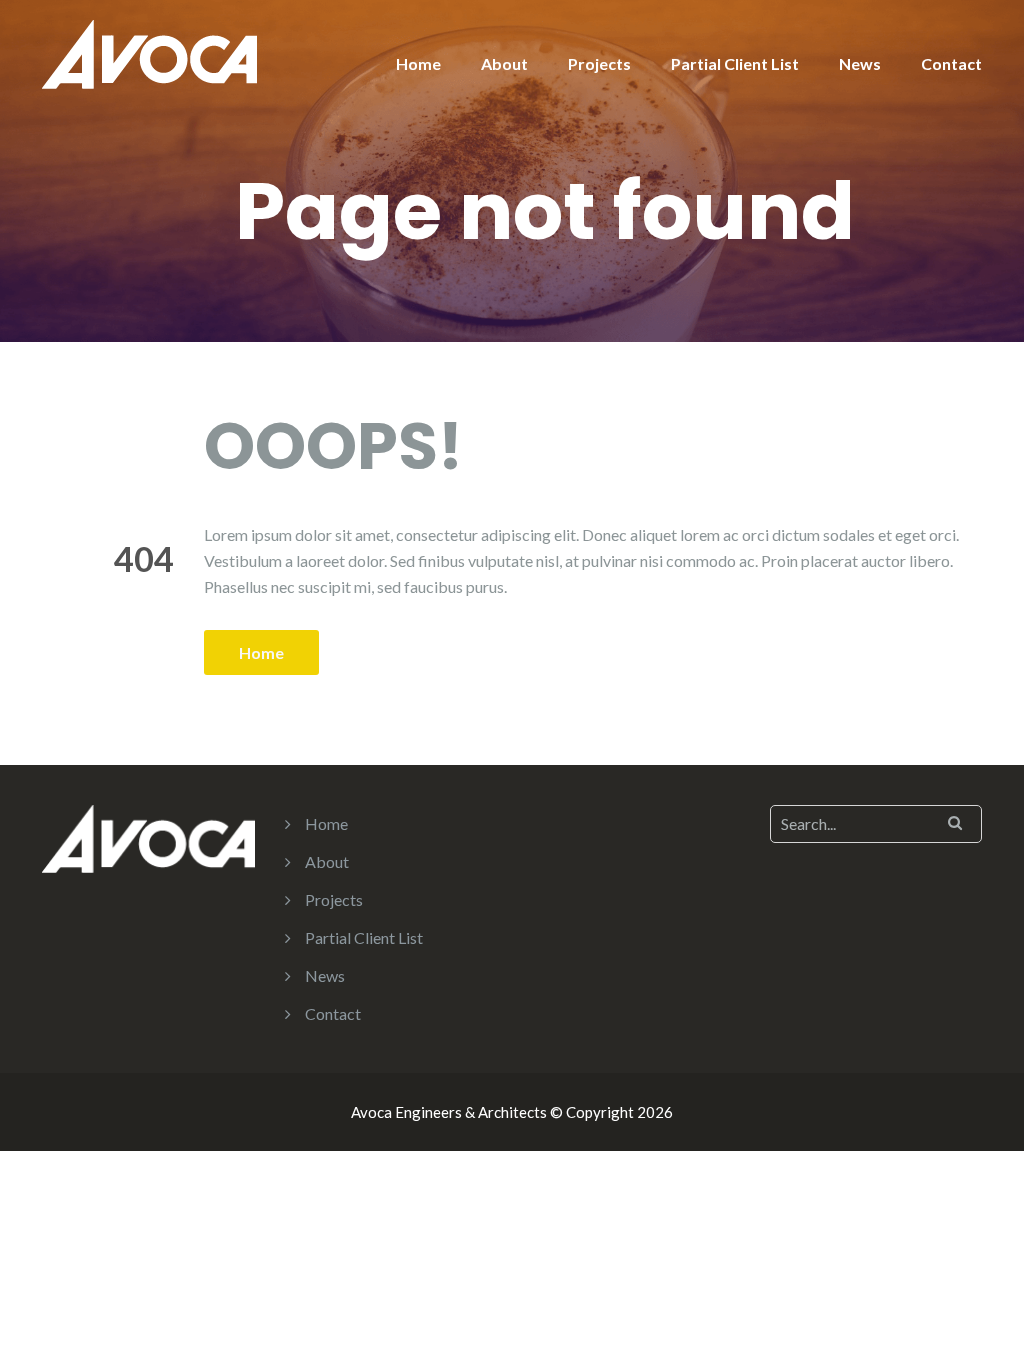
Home (418, 63)
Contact (951, 63)
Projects (599, 63)
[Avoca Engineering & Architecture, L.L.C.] (149, 52)
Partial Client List (735, 63)
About (504, 63)
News (860, 63)
